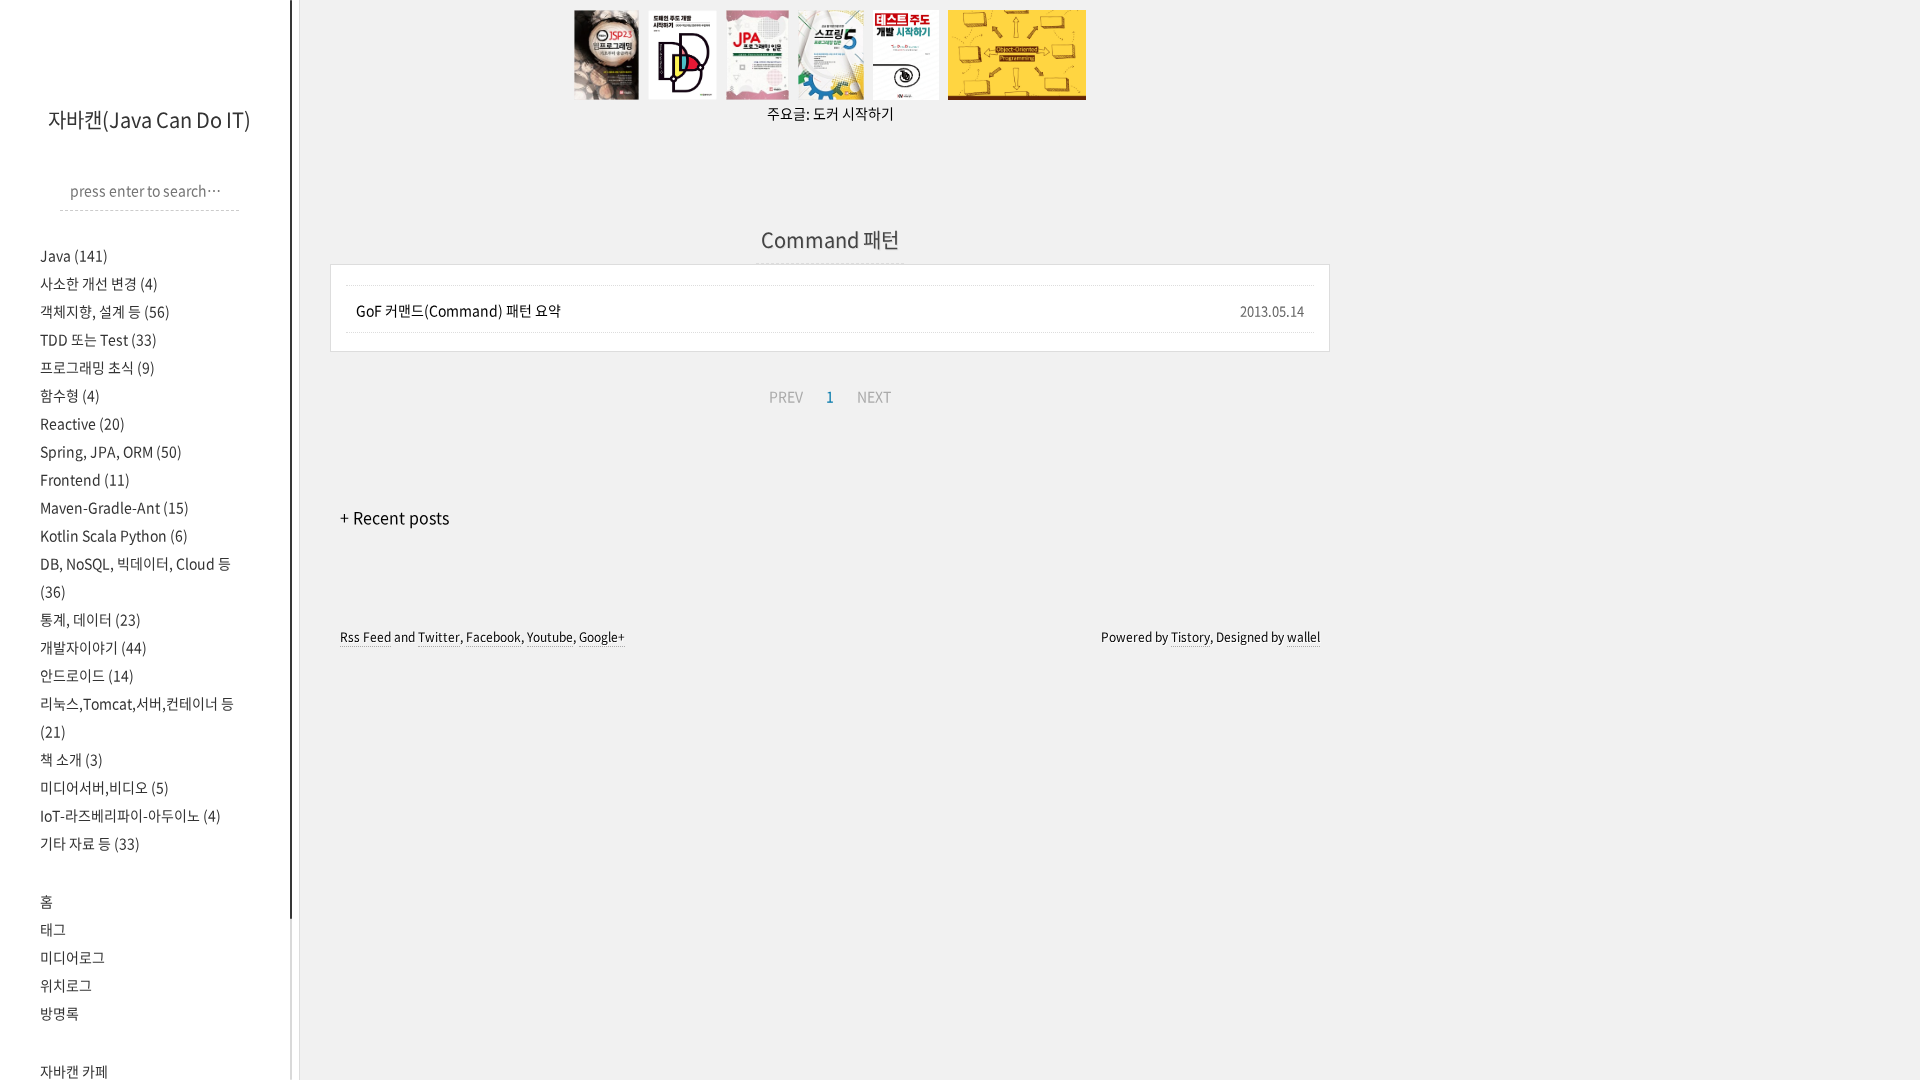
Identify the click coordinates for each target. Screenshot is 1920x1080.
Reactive (82, 423)
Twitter (439, 637)
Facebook (493, 637)
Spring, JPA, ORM (111, 451)
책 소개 (71, 759)
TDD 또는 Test (98, 339)
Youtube (550, 637)
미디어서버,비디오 (104, 787)
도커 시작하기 (853, 113)
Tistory (1190, 637)
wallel (1303, 637)
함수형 (70, 395)
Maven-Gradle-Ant (114, 507)
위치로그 (66, 985)
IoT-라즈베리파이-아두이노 (130, 815)
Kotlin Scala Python (114, 535)
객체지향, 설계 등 (105, 311)
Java (74, 255)
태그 (53, 929)
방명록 (59, 1013)
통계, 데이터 (90, 619)
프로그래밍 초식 (97, 367)
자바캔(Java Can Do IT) (149, 119)
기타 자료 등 (90, 843)
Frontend (85, 479)
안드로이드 (87, 675)
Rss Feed (365, 637)
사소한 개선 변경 (99, 283)
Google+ (602, 637)
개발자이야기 (93, 647)
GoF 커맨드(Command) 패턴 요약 (458, 310)
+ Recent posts (394, 517)
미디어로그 (72, 957)
